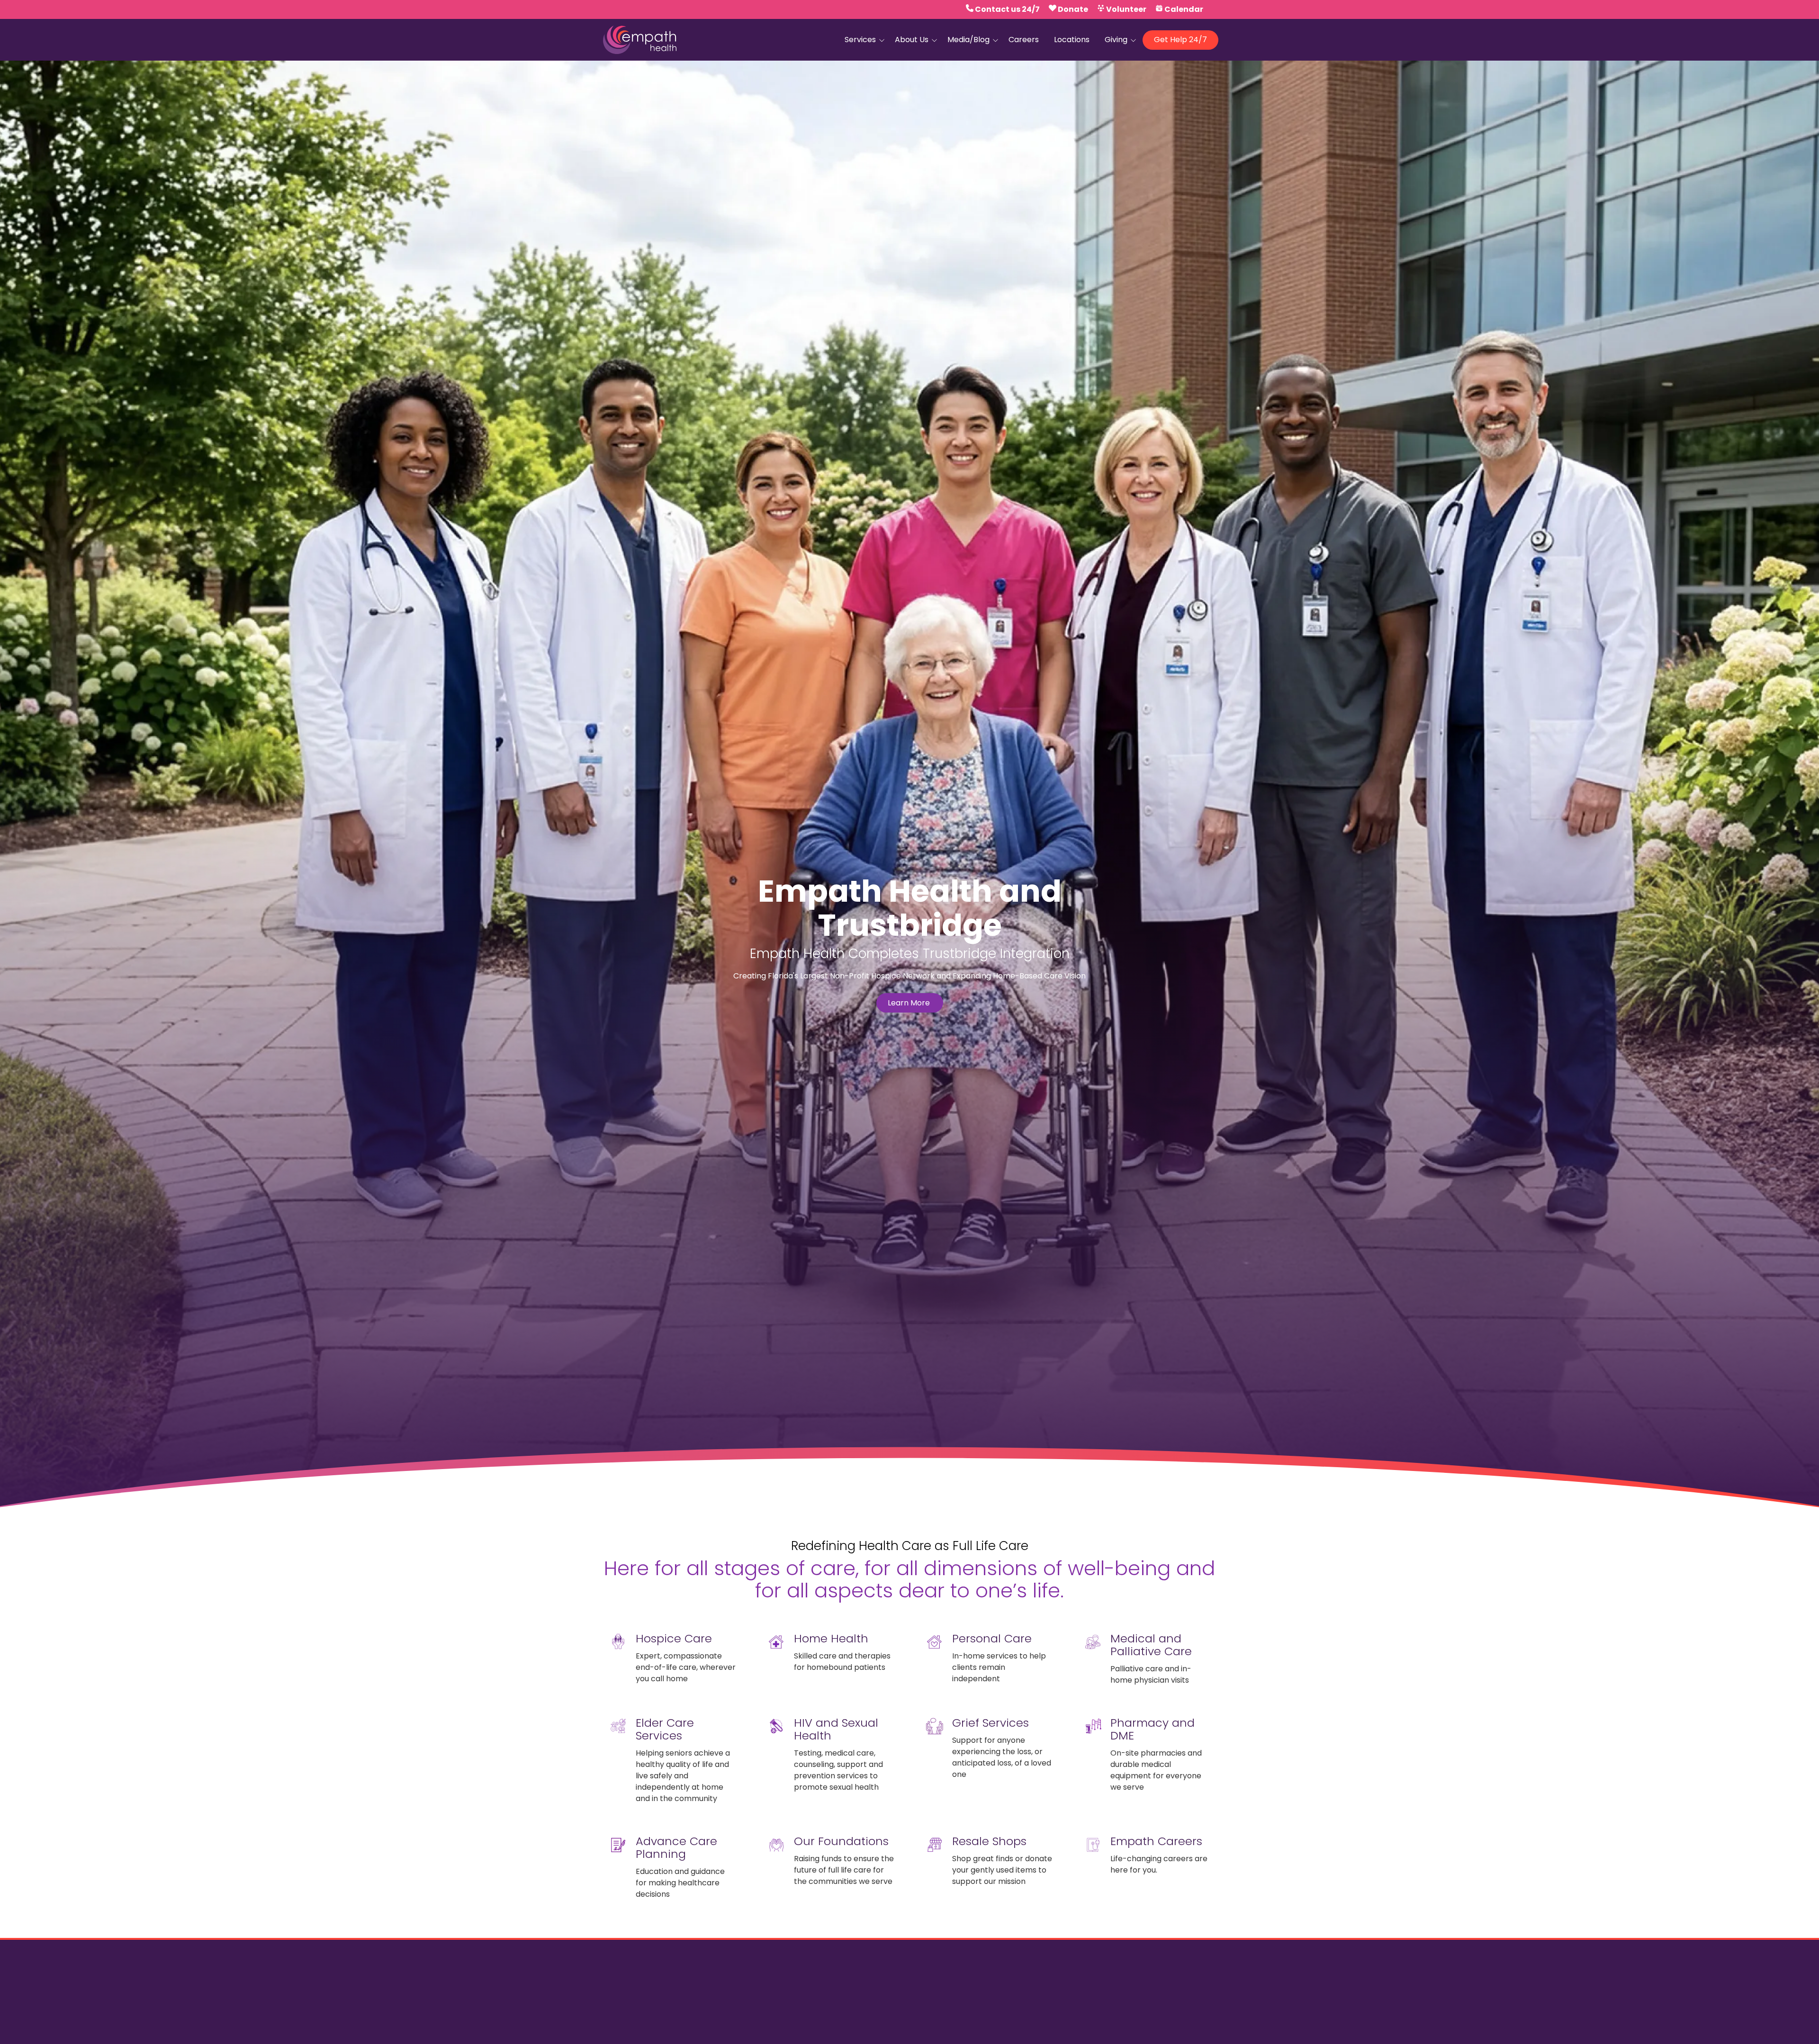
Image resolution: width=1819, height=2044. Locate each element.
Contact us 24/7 (1007, 9)
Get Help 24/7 (1180, 40)
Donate (1073, 9)
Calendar (1184, 9)
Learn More (910, 1003)
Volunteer (1126, 9)
